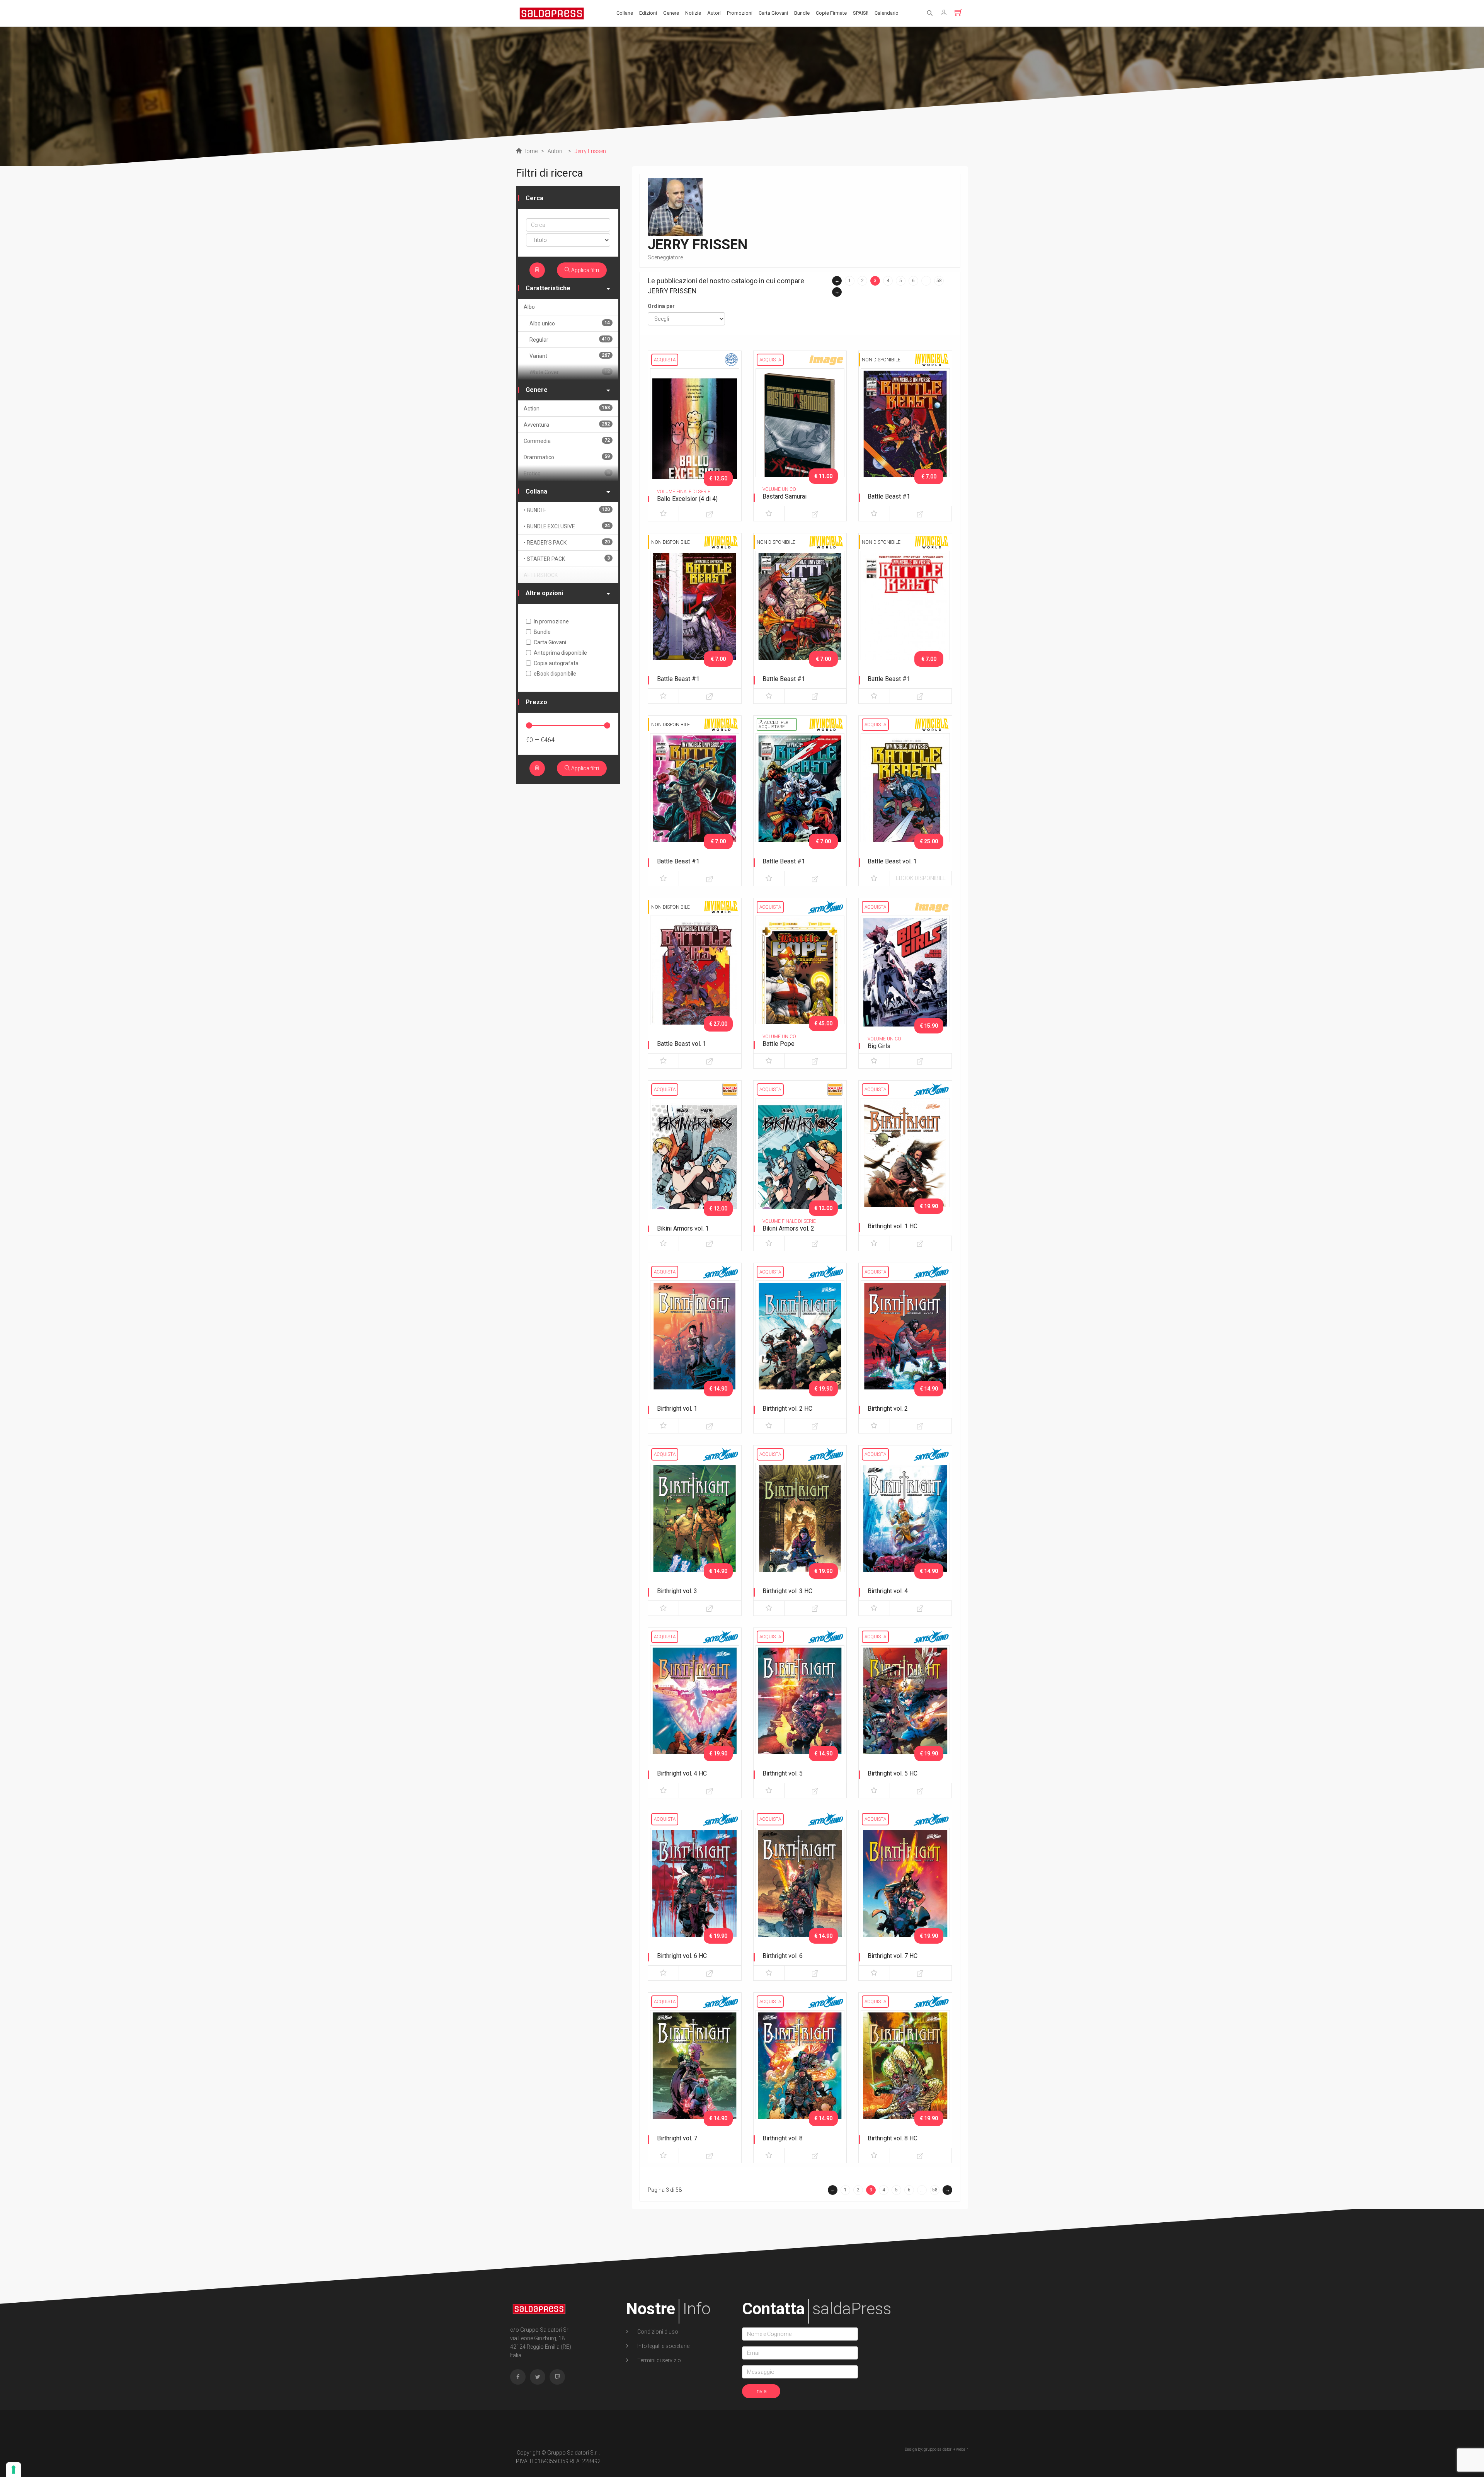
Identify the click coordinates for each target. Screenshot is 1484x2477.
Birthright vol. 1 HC (893, 1226)
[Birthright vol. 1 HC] (905, 1163)
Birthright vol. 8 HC (893, 2138)
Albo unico (570, 323)
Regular (570, 340)
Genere (671, 13)
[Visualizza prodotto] (710, 514)
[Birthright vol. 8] (800, 2075)
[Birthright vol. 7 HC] (905, 1893)
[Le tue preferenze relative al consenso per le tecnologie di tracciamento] (14, 2470)
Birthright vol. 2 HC (787, 1409)
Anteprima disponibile (560, 653)
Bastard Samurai (785, 496)
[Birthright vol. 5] (800, 1711)
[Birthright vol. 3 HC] (800, 1528)
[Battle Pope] (800, 981)
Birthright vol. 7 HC (893, 1956)
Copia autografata (556, 663)
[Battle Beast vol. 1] (905, 798)
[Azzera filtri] (537, 270)
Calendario (887, 13)
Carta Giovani (773, 13)
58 (939, 281)
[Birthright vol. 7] (695, 2075)
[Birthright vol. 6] (800, 1893)
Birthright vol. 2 (888, 1409)
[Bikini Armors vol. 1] (695, 1163)
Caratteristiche (548, 288)
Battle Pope (779, 1044)
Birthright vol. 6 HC (682, 1956)
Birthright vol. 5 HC (893, 1773)
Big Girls (879, 1046)
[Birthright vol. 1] (695, 1346)
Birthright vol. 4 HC (682, 1773)
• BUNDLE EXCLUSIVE (567, 526)
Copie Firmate (831, 13)
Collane (625, 13)
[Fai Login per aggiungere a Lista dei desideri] (663, 514)
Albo (529, 307)
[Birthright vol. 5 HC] (905, 1711)
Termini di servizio (659, 2360)
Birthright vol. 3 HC (787, 1591)
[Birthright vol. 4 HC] (695, 1711)
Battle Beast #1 (889, 496)
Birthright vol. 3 (677, 1591)
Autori (714, 13)
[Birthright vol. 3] (695, 1528)
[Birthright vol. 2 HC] (800, 1346)
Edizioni (648, 13)
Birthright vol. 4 (888, 1591)
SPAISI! (861, 13)
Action (567, 408)
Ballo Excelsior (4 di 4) (687, 499)
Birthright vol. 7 (677, 2138)
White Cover (570, 372)
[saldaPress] (552, 13)
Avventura (567, 425)
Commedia (567, 441)
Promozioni (740, 13)
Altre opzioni (544, 593)
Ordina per (661, 306)
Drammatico (567, 457)
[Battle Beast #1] (905, 434)
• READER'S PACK (567, 542)
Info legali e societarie (663, 2346)
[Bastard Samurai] (800, 434)
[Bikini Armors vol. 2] (800, 1163)
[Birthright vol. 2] (905, 1346)
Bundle (802, 13)
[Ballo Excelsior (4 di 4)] (695, 434)
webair (962, 2449)
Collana (536, 491)
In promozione (551, 621)
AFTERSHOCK (541, 575)
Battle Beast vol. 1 (892, 861)
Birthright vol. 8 (783, 2138)
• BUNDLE (567, 510)
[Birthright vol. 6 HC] (695, 1893)
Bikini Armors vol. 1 (683, 1228)
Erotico (567, 473)
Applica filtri (585, 270)
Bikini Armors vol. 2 (788, 1228)
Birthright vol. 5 (783, 1773)
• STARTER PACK (567, 559)
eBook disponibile (921, 878)
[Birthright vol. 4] (905, 1528)
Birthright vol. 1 (677, 1409)
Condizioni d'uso (657, 2332)
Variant (570, 356)
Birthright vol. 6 (783, 1956)
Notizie (693, 13)
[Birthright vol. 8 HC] (905, 2075)
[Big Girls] (905, 981)
